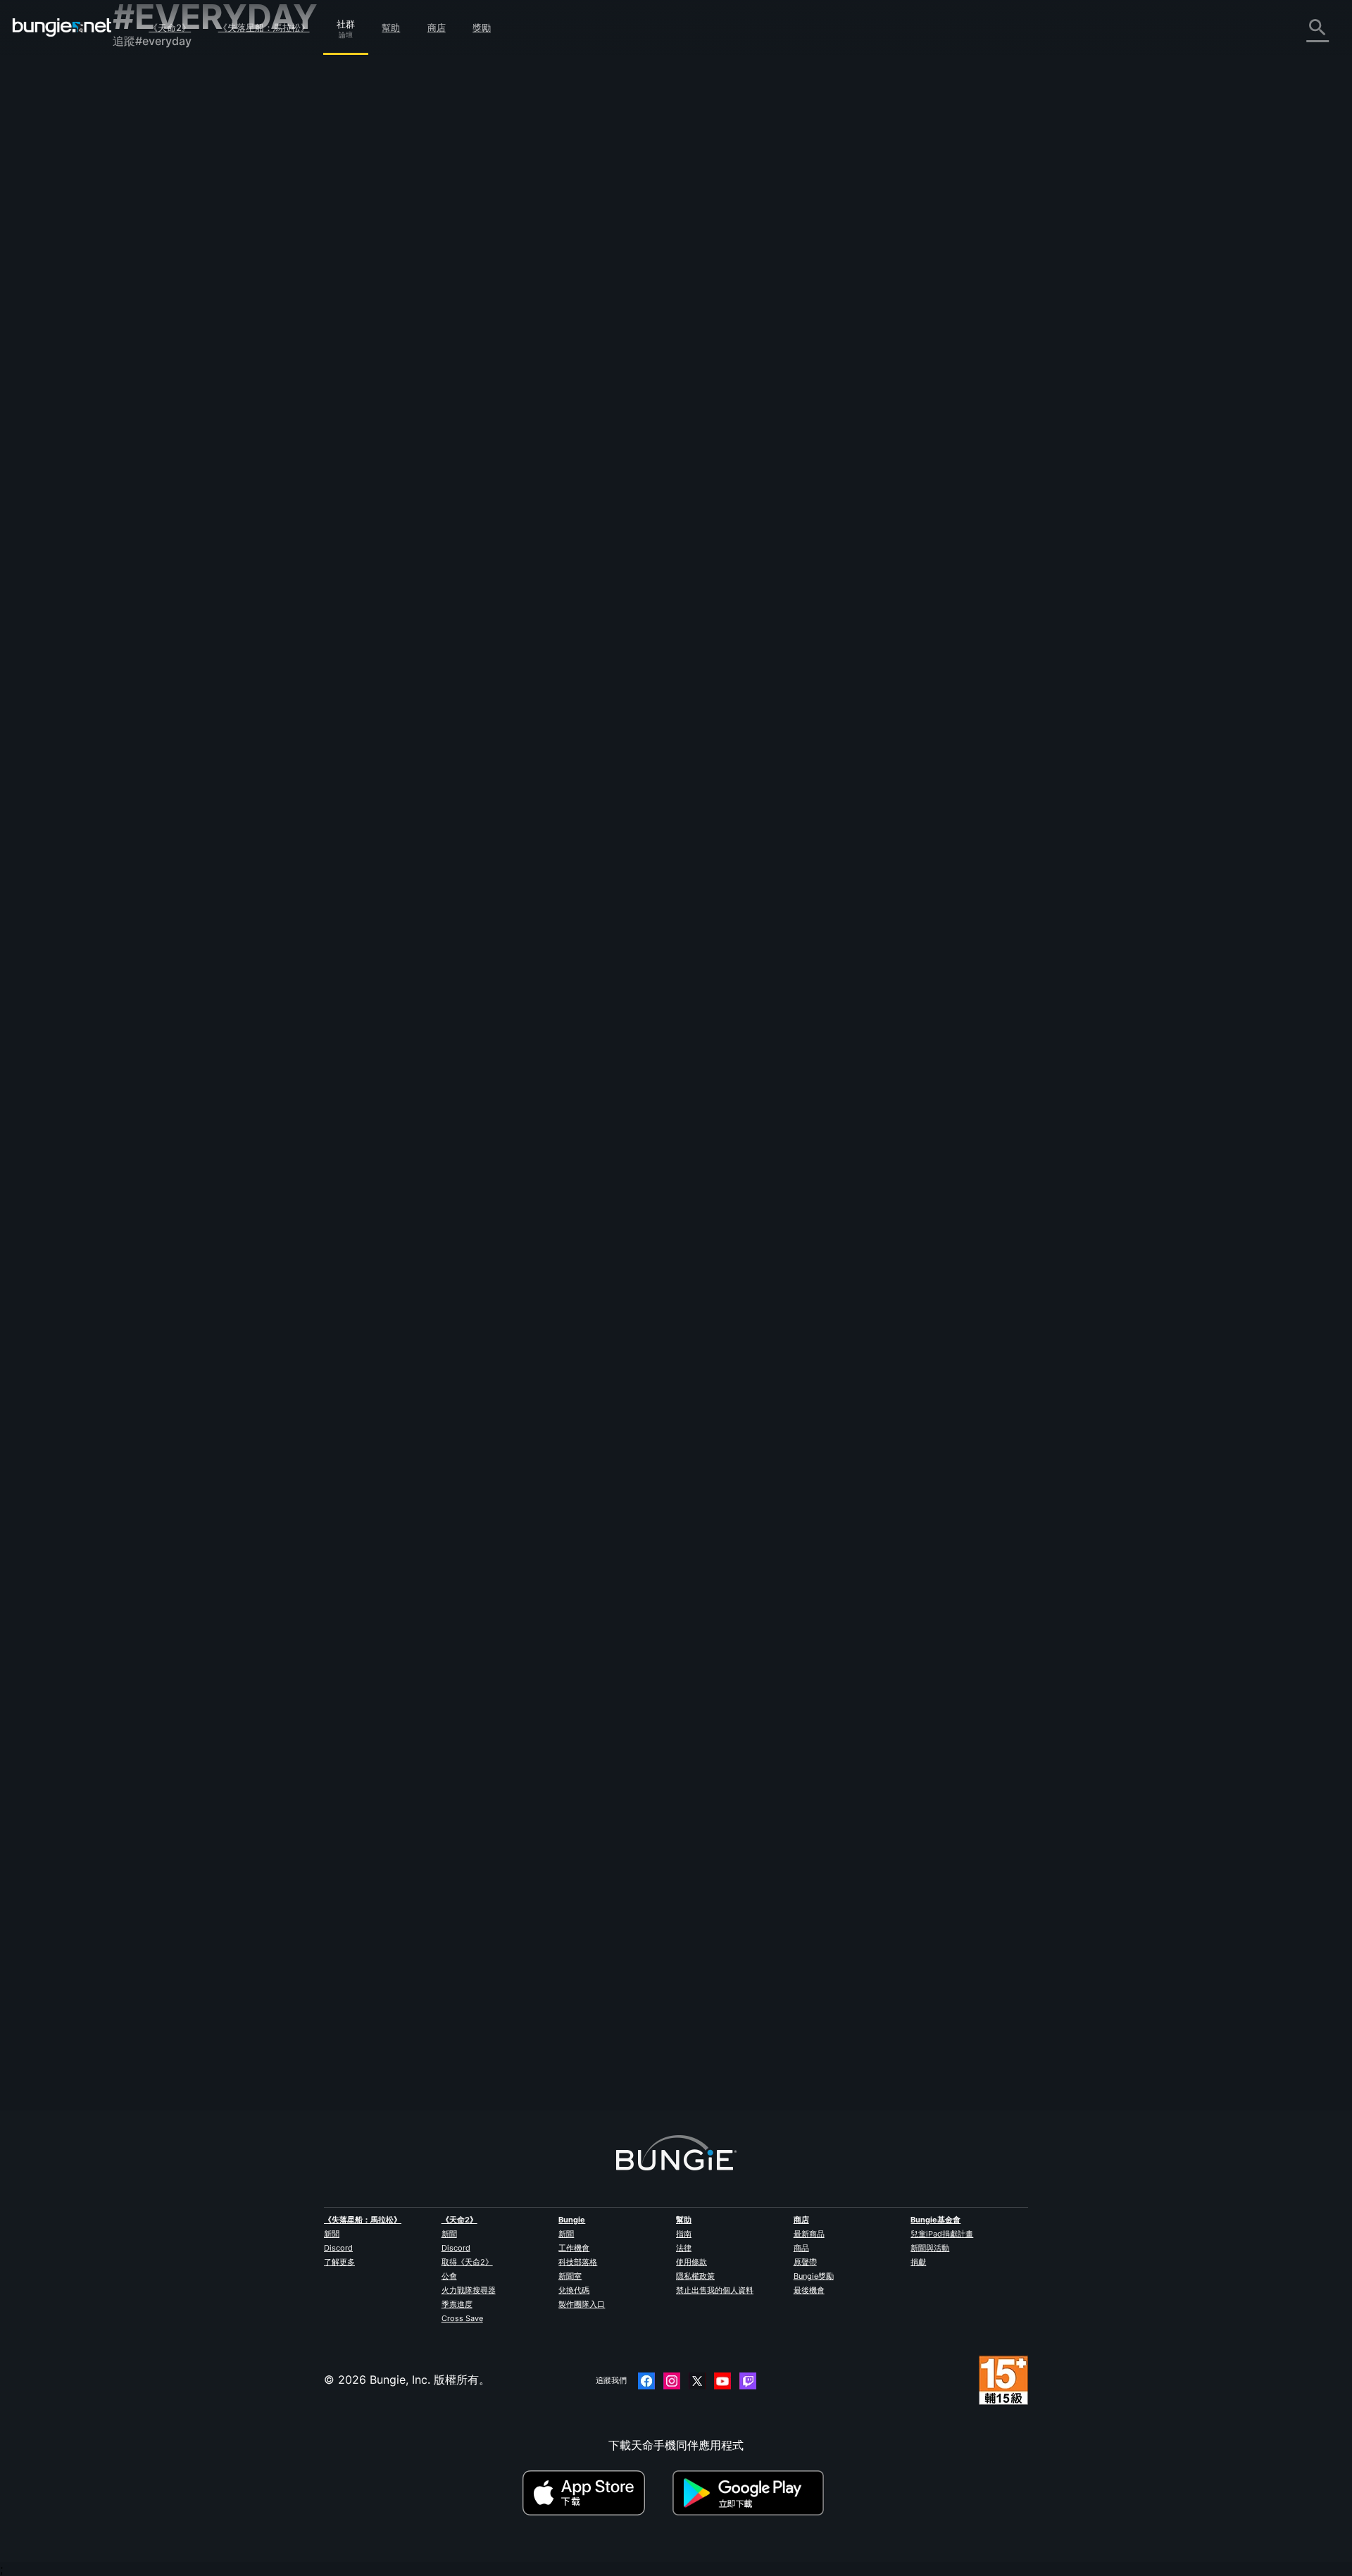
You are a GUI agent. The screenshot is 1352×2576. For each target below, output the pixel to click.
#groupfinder (752, 615)
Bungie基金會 (935, 2220)
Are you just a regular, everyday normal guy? (519, 1602)
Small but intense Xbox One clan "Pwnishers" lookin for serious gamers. (590, 1251)
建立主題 (430, 187)
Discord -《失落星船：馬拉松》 (204, 436)
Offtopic (656, 1603)
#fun (672, 775)
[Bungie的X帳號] (697, 2381)
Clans (793, 1252)
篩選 (473, 187)
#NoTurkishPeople (1020, 1252)
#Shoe (762, 1799)
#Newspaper (837, 1093)
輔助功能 (145, 250)
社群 (346, 22)
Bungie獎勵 (814, 2276)
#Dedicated (622, 934)
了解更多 (339, 2262)
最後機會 (809, 2290)
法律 (684, 2248)
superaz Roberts (621, 1653)
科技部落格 (578, 2262)
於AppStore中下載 (596, 2493)
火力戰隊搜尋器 (469, 2290)
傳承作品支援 (156, 343)
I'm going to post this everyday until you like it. (526, 1797)
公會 (449, 2276)
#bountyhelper (758, 458)
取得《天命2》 (467, 2262)
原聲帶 (805, 2262)
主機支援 (145, 327)
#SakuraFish (721, 1799)
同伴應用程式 (156, 358)
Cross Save (462, 2318)
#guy (778, 1603)
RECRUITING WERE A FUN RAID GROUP (507, 773)
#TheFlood (743, 1603)
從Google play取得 (751, 2493)
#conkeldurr (883, 1994)
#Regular (849, 1603)
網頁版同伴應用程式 (173, 265)
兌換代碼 (574, 2290)
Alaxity (418, 1423)
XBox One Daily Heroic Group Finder (497, 614)
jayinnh (419, 946)
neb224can (605, 983)
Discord (338, 2248)
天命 (134, 389)
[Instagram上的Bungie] (672, 2381)
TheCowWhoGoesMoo (635, 1848)
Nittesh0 (423, 1265)
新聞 (332, 2234)
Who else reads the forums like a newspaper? (521, 1092)
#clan (930, 1252)
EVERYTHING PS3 (449, 932)
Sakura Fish (431, 1811)
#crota (570, 300)
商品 (801, 2248)
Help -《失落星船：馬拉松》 (195, 420)
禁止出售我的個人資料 (715, 2290)
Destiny (62, 27)
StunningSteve (438, 313)
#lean (509, 1410)
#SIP (483, 1410)
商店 (437, 27)
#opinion (765, 1994)
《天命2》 (170, 27)
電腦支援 (145, 312)
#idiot (601, 300)
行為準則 (141, 455)
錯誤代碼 (145, 188)
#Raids (900, 1252)
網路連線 (145, 204)
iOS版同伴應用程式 (171, 281)
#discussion (700, 1093)
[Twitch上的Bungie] (748, 2381)
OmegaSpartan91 (446, 1616)
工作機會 (574, 2248)
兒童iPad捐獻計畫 (942, 2234)
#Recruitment (620, 615)
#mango (804, 1994)
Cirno (584, 2043)
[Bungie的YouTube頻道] (722, 2381)
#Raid (540, 300)
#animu (840, 1994)
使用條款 (691, 2262)
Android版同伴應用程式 (183, 296)
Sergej (417, 787)
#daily (663, 615)
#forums (791, 1093)
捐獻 (918, 2262)
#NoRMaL (811, 1603)
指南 (684, 2234)
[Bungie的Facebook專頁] (646, 2381)
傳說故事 (145, 142)
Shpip (588, 1142)
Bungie (572, 2220)
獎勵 (482, 27)
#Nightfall (965, 1252)
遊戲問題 (145, 235)
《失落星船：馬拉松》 (264, 27)
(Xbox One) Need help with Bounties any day (520, 456)
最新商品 (809, 2234)
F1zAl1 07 (425, 1106)
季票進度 (457, 2304)
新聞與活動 (930, 2248)
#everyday (639, 300)
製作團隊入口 (582, 2304)
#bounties (707, 458)
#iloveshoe (800, 1799)
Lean (413, 1408)
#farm (869, 1252)
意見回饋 (145, 111)
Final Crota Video (446, 299)
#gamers (683, 300)
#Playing (665, 934)
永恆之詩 (145, 219)
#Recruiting (635, 775)
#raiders (778, 775)
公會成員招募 (156, 374)
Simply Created (441, 470)
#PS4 (698, 775)
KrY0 (413, 628)
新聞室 (570, 2276)
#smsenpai (847, 1799)
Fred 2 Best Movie (627, 824)
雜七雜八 (145, 405)
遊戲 (134, 157)
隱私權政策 (695, 2276)
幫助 (391, 27)
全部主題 (145, 80)
